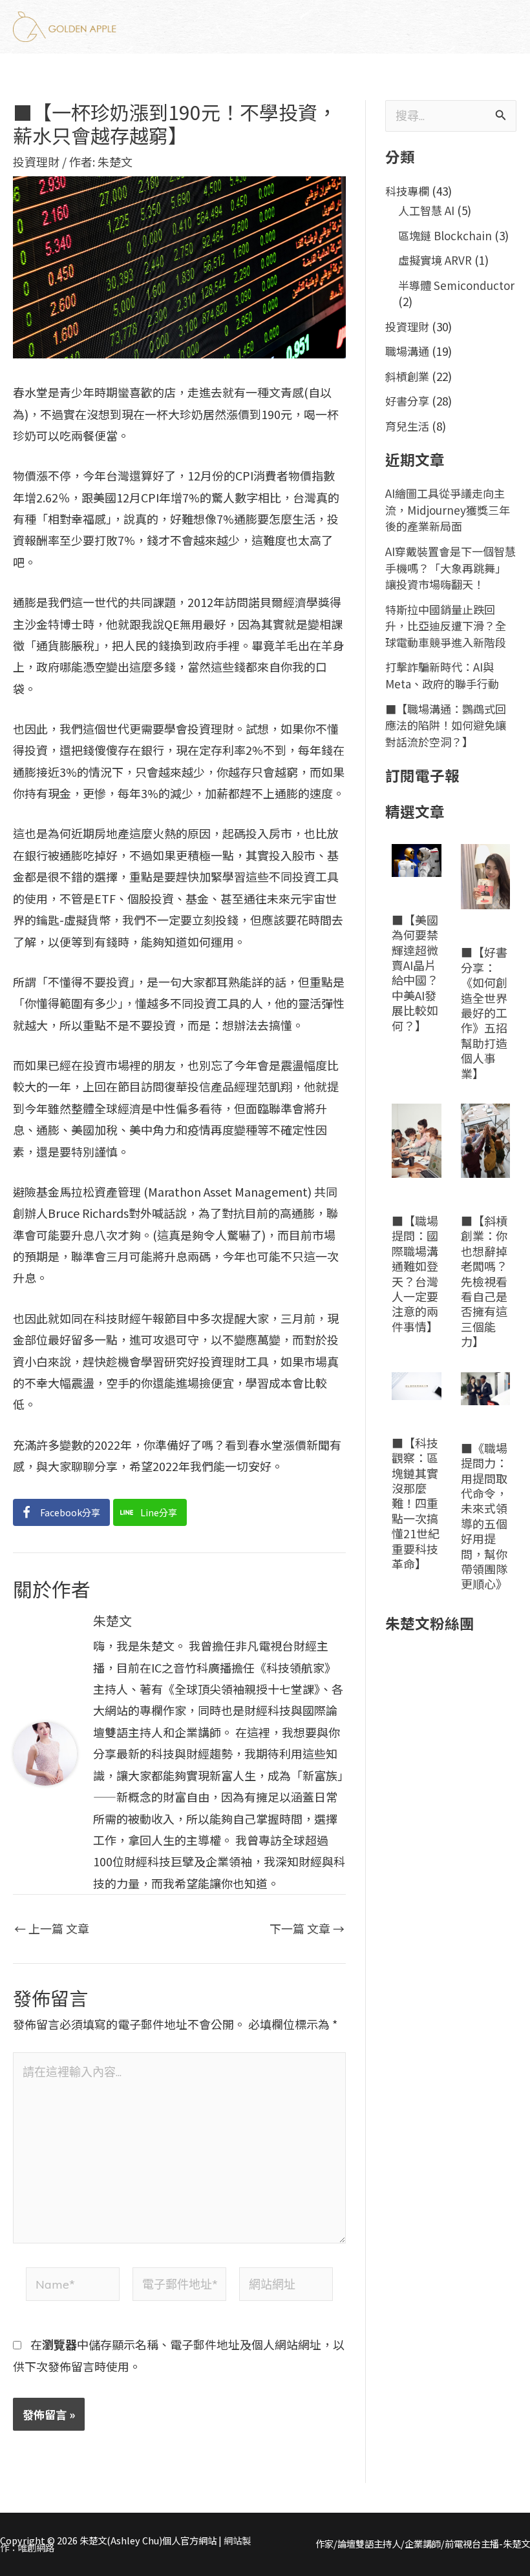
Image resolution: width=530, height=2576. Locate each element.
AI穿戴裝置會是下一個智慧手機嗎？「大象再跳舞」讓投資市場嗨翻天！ (450, 568)
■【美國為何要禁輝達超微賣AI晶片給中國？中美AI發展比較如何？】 (415, 973)
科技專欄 (407, 191)
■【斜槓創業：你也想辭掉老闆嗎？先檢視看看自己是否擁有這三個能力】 (484, 1281)
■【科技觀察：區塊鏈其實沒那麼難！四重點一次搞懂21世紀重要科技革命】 (416, 1503)
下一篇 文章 (307, 1928)
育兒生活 (407, 426)
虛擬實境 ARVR (435, 260)
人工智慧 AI (426, 210)
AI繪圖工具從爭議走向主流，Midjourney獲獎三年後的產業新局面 (448, 510)
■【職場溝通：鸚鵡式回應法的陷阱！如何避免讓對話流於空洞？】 (446, 725)
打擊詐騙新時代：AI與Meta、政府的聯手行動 (442, 675)
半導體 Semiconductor (456, 285)
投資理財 (36, 161)
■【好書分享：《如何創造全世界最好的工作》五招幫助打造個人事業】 (484, 1012)
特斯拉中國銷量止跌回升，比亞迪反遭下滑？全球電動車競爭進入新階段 (446, 626)
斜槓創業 (407, 376)
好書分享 (407, 401)
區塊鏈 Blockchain (445, 235)
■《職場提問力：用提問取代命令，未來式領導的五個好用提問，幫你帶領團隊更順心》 (484, 1516)
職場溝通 (407, 351)
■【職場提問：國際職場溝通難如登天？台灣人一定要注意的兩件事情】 (415, 1273)
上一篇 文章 (52, 1928)
